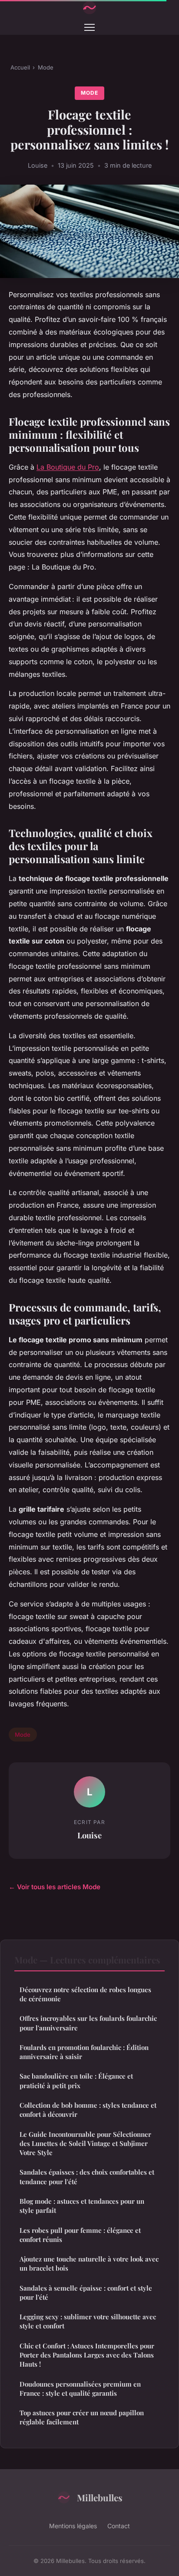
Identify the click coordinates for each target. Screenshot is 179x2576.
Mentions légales (73, 2526)
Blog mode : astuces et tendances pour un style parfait (82, 2206)
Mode (46, 67)
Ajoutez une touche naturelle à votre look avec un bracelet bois (89, 2263)
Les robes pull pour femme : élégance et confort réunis (80, 2235)
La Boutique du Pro (68, 467)
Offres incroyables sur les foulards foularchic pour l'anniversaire (88, 2023)
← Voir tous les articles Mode (55, 1887)
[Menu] (89, 27)
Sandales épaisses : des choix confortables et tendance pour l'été (87, 2177)
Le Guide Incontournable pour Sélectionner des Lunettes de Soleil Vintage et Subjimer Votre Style (85, 2144)
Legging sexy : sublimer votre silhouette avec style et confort (88, 2321)
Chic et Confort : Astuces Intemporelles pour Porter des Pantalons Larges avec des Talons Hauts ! (87, 2355)
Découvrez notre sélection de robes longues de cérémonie (85, 1994)
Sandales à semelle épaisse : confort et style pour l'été (86, 2293)
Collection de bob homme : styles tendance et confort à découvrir (88, 2110)
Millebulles (100, 2497)
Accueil (20, 67)
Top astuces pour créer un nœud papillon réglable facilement (82, 2417)
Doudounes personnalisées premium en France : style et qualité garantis (80, 2389)
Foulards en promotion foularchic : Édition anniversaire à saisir (84, 2052)
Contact (119, 2526)
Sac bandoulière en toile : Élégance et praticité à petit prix (76, 2081)
